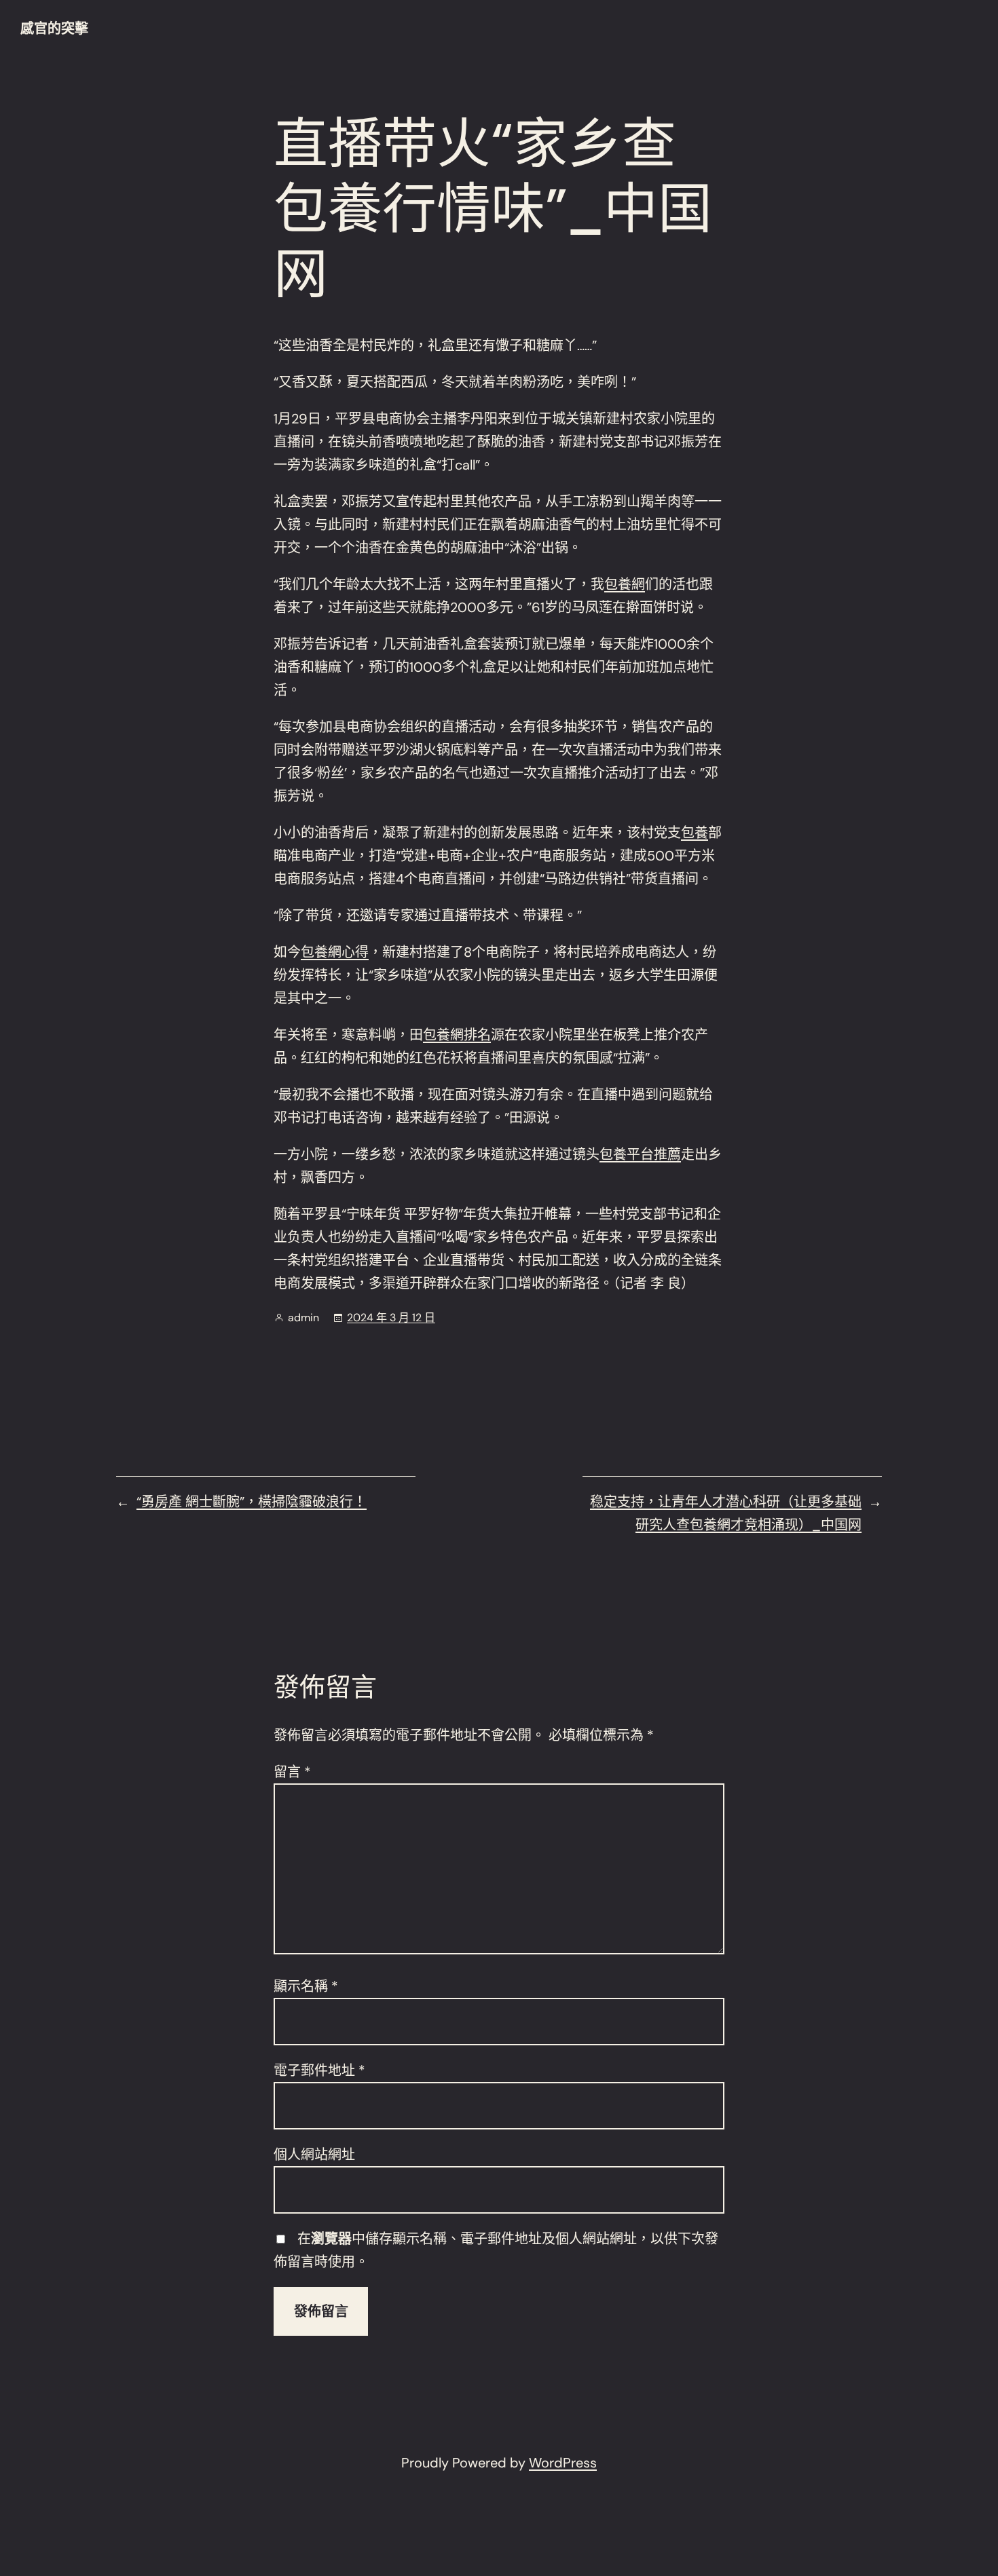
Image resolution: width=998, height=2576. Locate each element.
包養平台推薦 (640, 1154)
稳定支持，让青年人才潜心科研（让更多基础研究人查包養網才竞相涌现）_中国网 (726, 1513)
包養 (695, 833)
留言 (292, 1772)
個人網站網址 (314, 2155)
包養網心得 (335, 952)
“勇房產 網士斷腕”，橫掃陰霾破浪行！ (252, 1502)
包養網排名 (457, 1035)
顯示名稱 (306, 1986)
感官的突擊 (54, 29)
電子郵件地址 (319, 2070)
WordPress (563, 2463)
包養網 (625, 584)
